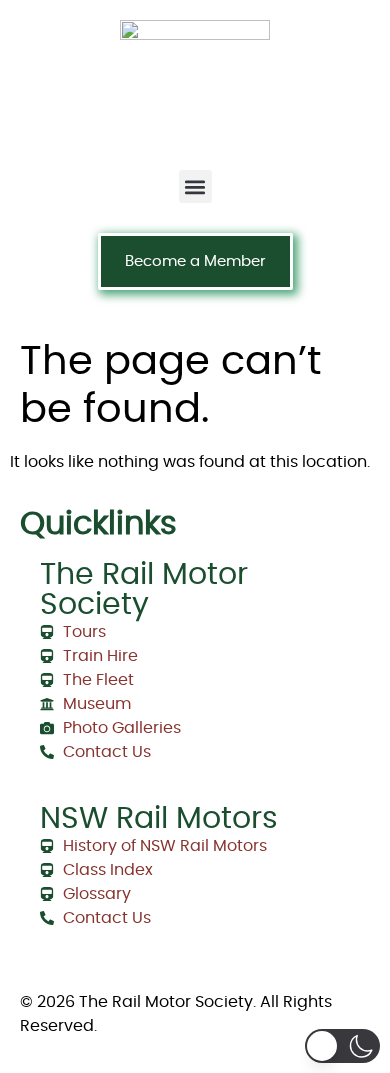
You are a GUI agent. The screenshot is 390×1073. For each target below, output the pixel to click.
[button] (195, 186)
